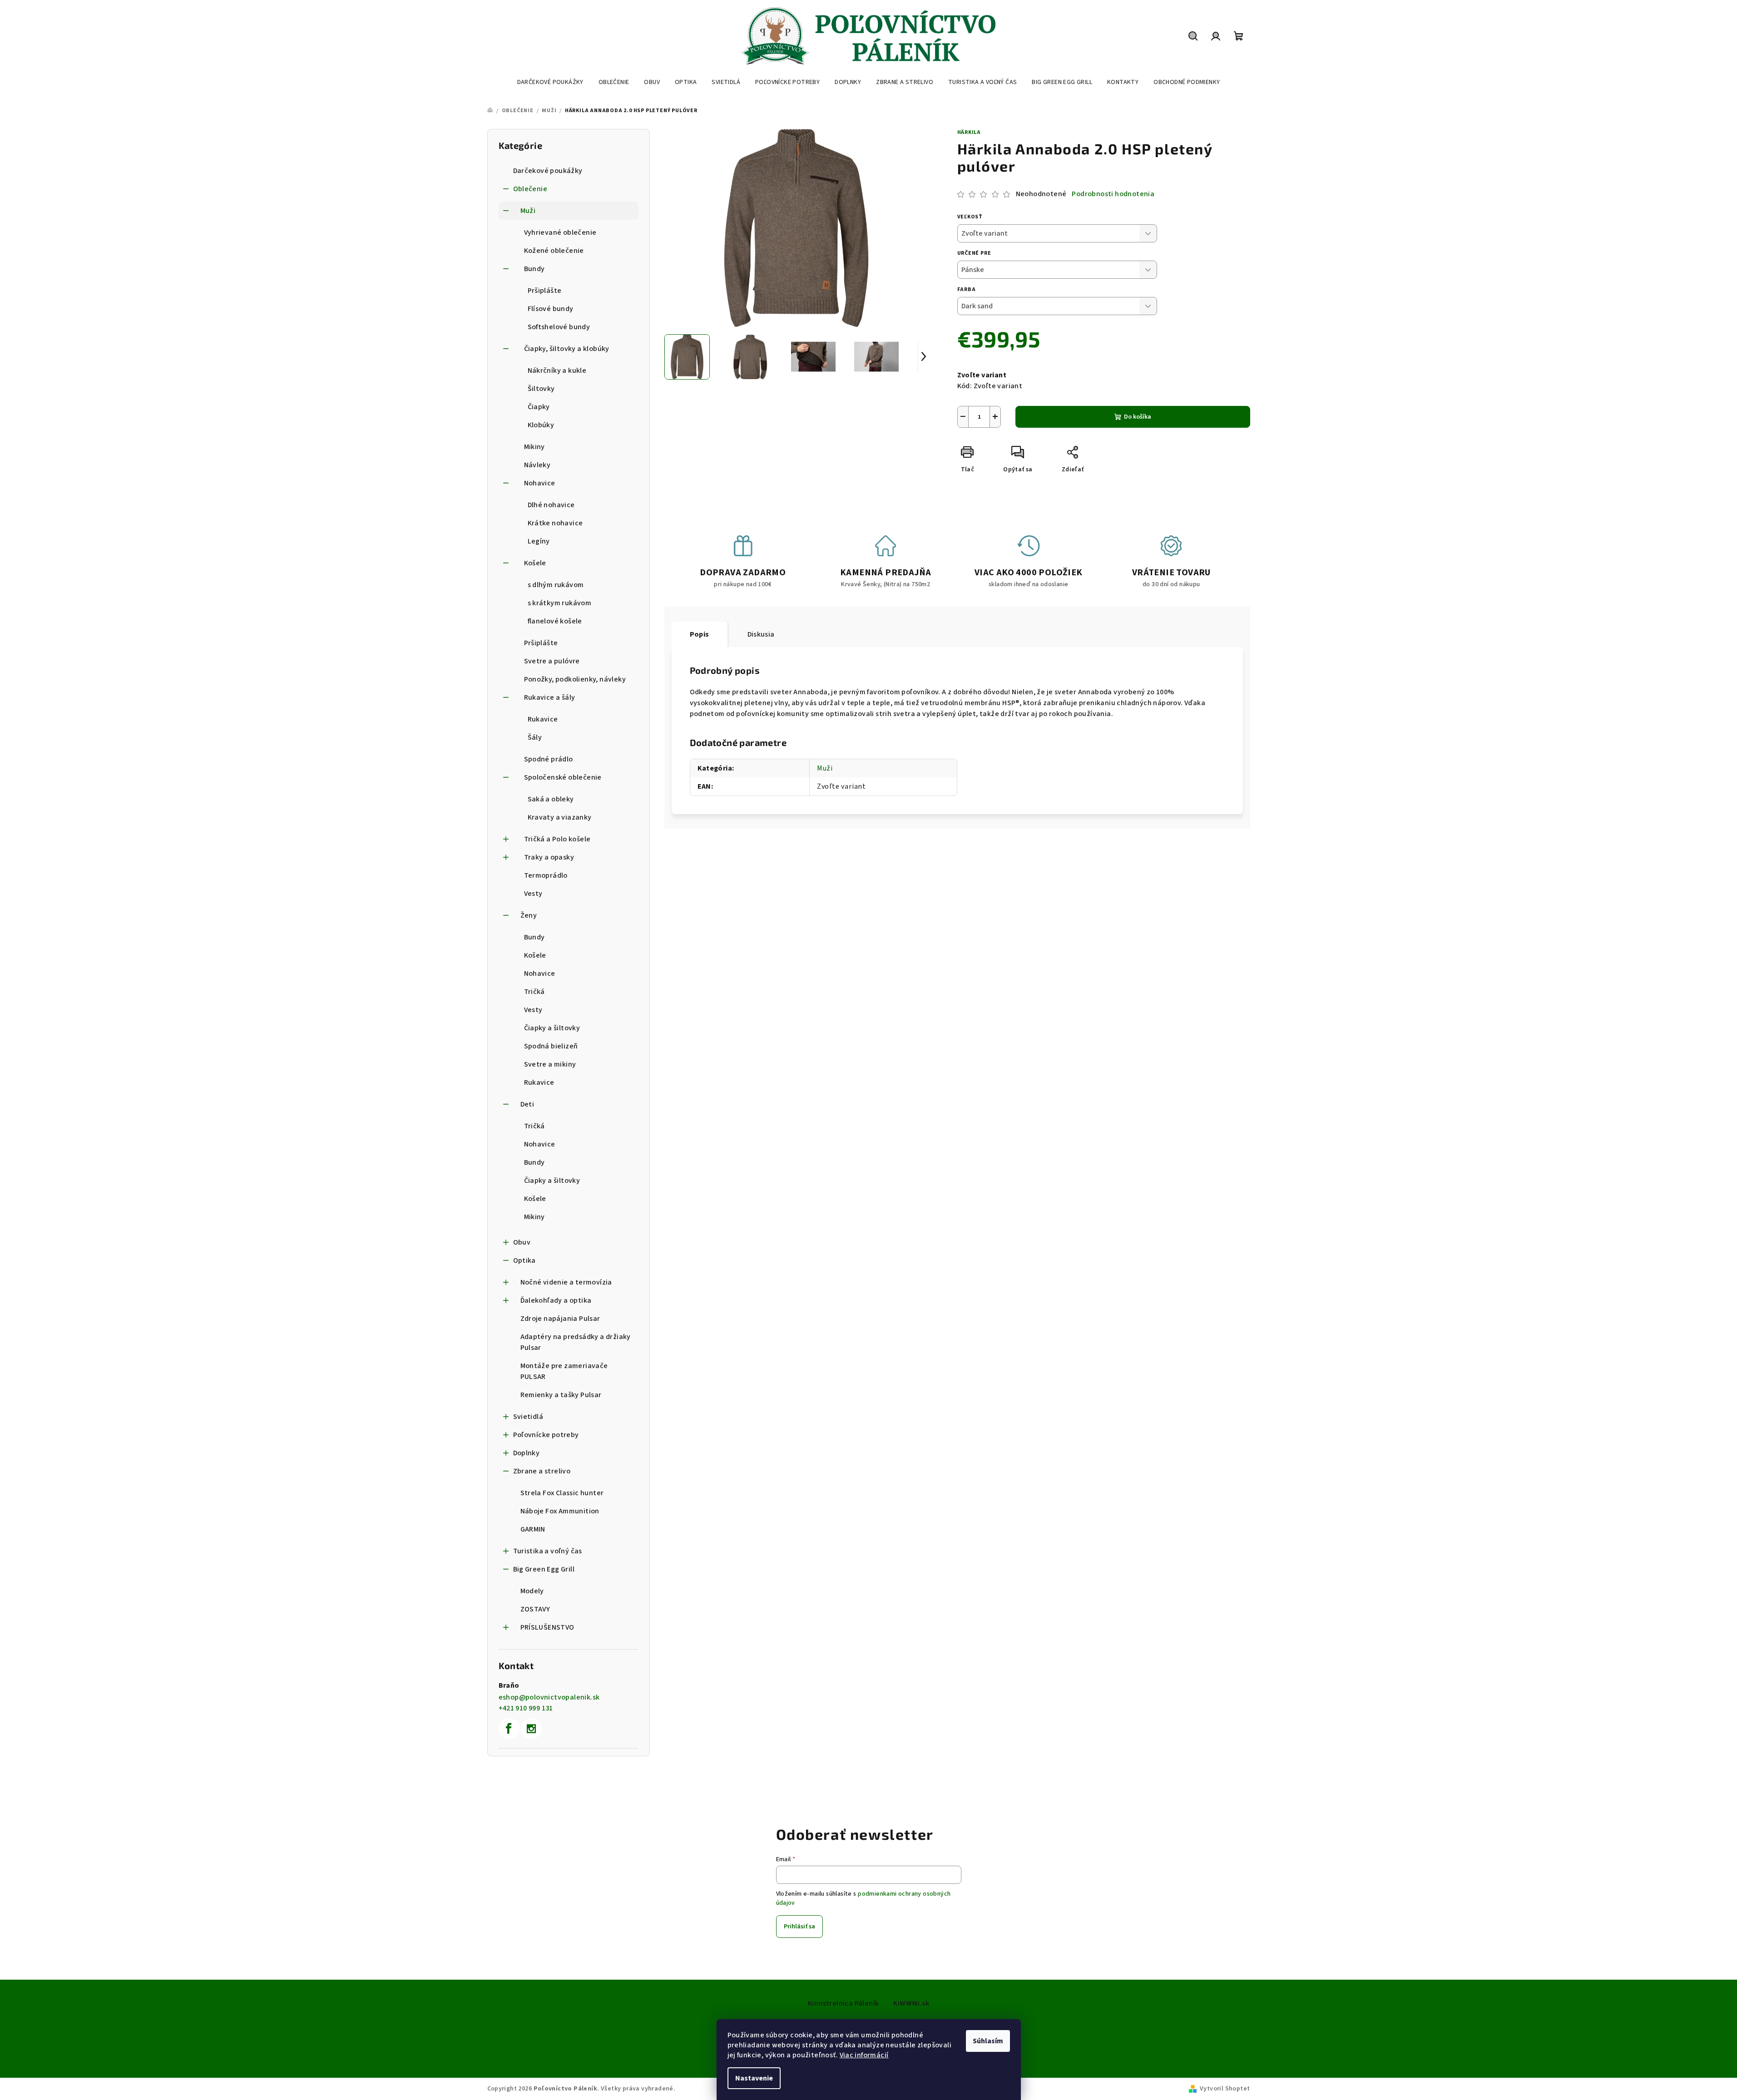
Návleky (537, 465)
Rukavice (543, 719)
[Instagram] (531, 1729)
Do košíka (1138, 417)
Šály (535, 737)
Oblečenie (530, 189)
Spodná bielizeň (551, 1046)
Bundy (534, 269)
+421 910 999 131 (526, 1708)
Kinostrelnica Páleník (843, 2003)
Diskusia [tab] (761, 634)
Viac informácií (864, 2055)
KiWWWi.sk (911, 2003)
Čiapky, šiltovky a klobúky (567, 349)
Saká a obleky (551, 799)
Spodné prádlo (549, 759)
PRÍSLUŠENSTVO (547, 1627)
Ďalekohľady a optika (556, 1300)
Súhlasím (988, 2041)
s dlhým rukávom (556, 585)
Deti (527, 1104)
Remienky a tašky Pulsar (561, 1395)
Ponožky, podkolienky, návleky (575, 679)
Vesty (533, 894)
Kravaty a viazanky (560, 817)
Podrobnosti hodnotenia (1113, 194)
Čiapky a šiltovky (552, 1028)
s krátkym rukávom (560, 603)
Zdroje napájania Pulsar (560, 1319)
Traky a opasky (549, 857)
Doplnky (527, 1453)
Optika (525, 1260)
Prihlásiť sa (799, 1927)
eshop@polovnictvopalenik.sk (549, 1697)
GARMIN (533, 1529)
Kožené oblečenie (554, 251)
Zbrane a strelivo (542, 1471)
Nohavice (540, 483)
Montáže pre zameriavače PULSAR (564, 1371)
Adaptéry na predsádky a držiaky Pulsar (576, 1342)
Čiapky (539, 407)
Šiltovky (541, 389)
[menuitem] (550, 82)
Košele (535, 563)
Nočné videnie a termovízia (566, 1282)
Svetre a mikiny (550, 1064)
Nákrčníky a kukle (557, 371)
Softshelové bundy (559, 327)
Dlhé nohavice (551, 505)
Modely (532, 1591)
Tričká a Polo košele (557, 839)
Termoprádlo (546, 875)
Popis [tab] (700, 634)
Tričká (534, 992)
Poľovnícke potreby (546, 1435)
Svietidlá (528, 1417)
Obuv (522, 1242)
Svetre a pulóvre (552, 661)
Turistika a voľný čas (548, 1551)
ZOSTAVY (535, 1609)
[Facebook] (509, 1729)
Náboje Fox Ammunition (560, 1511)
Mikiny (534, 447)
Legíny (539, 541)
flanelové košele (555, 621)
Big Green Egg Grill (544, 1569)
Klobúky (541, 425)
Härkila (969, 132)
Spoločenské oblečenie (563, 777)
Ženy (529, 915)
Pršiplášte (545, 291)
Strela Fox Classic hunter (562, 1493)
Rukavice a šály (550, 697)
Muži (528, 211)
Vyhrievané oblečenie (560, 232)
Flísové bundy (551, 309)
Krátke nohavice (555, 523)
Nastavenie (754, 2078)
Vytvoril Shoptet (1225, 2089)
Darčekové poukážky (548, 171)
